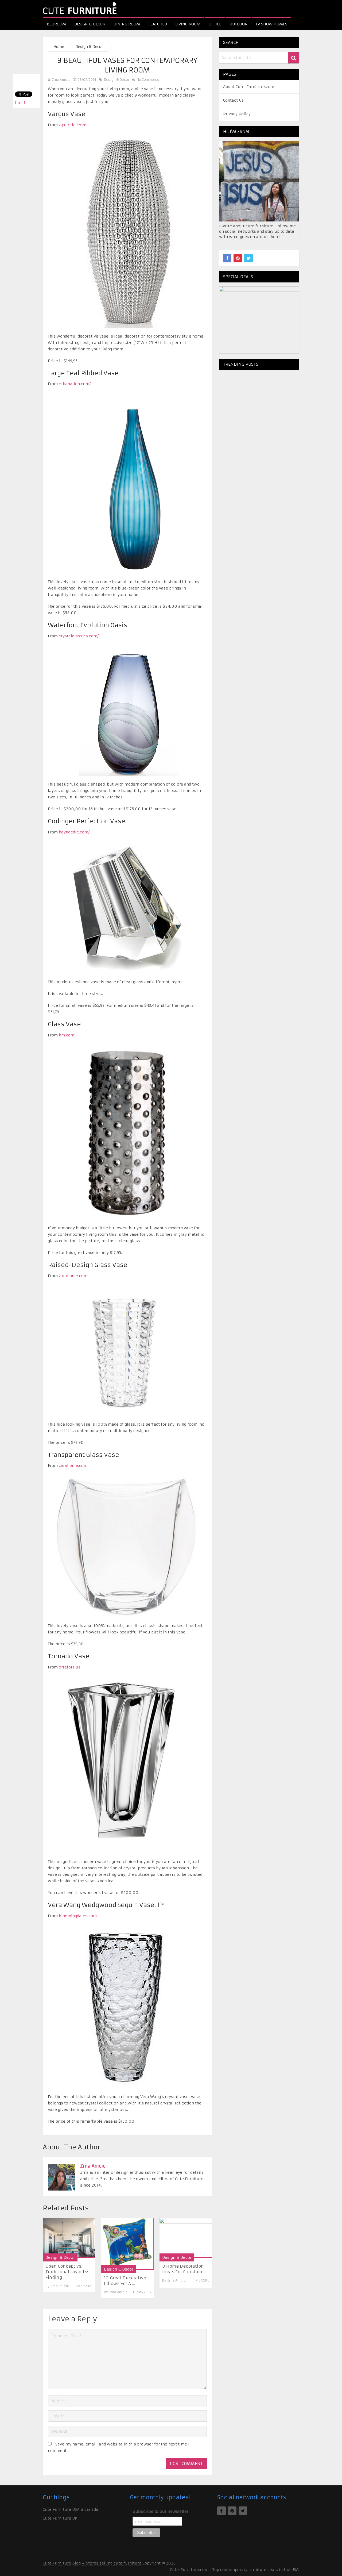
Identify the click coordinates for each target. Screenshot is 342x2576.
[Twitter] (248, 258)
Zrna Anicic (61, 80)
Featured (158, 24)
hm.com (67, 1035)
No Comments (147, 80)
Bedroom (56, 24)
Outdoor (238, 24)
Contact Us (233, 100)
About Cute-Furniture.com (249, 87)
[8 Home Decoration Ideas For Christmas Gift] (186, 2238)
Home (59, 47)
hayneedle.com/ (74, 832)
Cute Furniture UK (60, 2518)
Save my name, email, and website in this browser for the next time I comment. (119, 2447)
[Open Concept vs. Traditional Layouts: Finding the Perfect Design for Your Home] (69, 2238)
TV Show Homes (271, 24)
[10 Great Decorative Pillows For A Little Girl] (127, 2244)
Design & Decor (90, 24)
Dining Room (127, 24)
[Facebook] (227, 258)
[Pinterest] (238, 258)
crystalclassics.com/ (79, 636)
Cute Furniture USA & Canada (71, 2509)
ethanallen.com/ (75, 384)
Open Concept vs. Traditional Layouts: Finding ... (67, 2272)
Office (215, 24)
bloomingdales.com (78, 1916)
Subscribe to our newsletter (160, 2511)
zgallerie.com (72, 125)
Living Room (188, 24)
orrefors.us (70, 1667)
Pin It (20, 102)
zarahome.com (73, 1276)
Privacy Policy (237, 114)
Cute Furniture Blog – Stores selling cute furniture (92, 2563)
